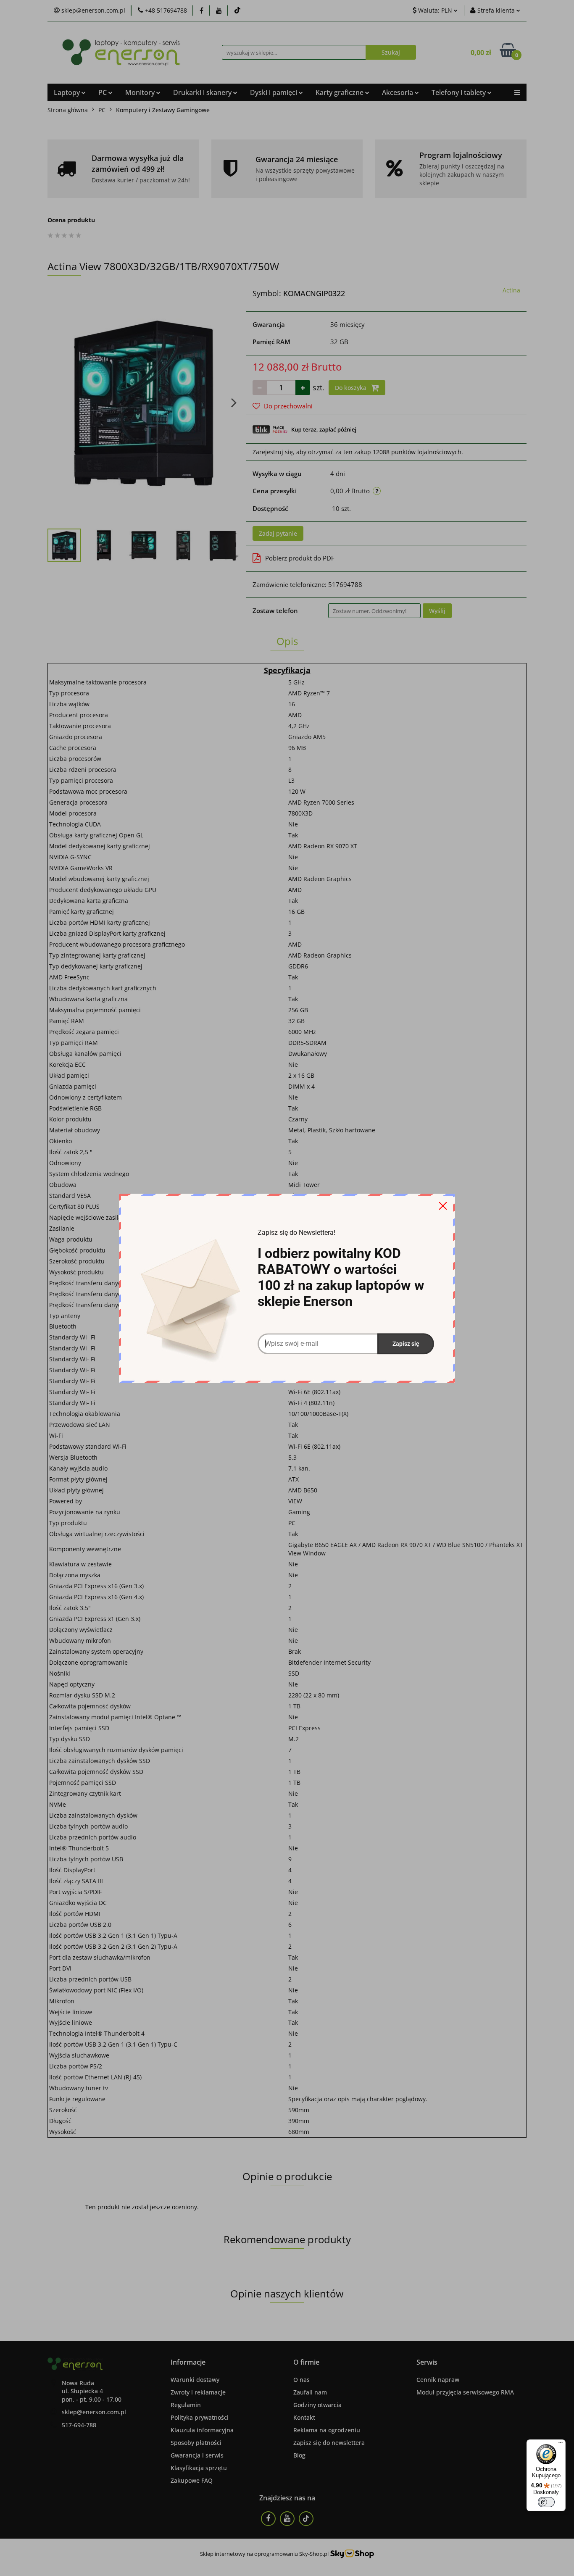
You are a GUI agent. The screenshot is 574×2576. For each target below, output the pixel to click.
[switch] (546, 2502)
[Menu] (561, 2444)
